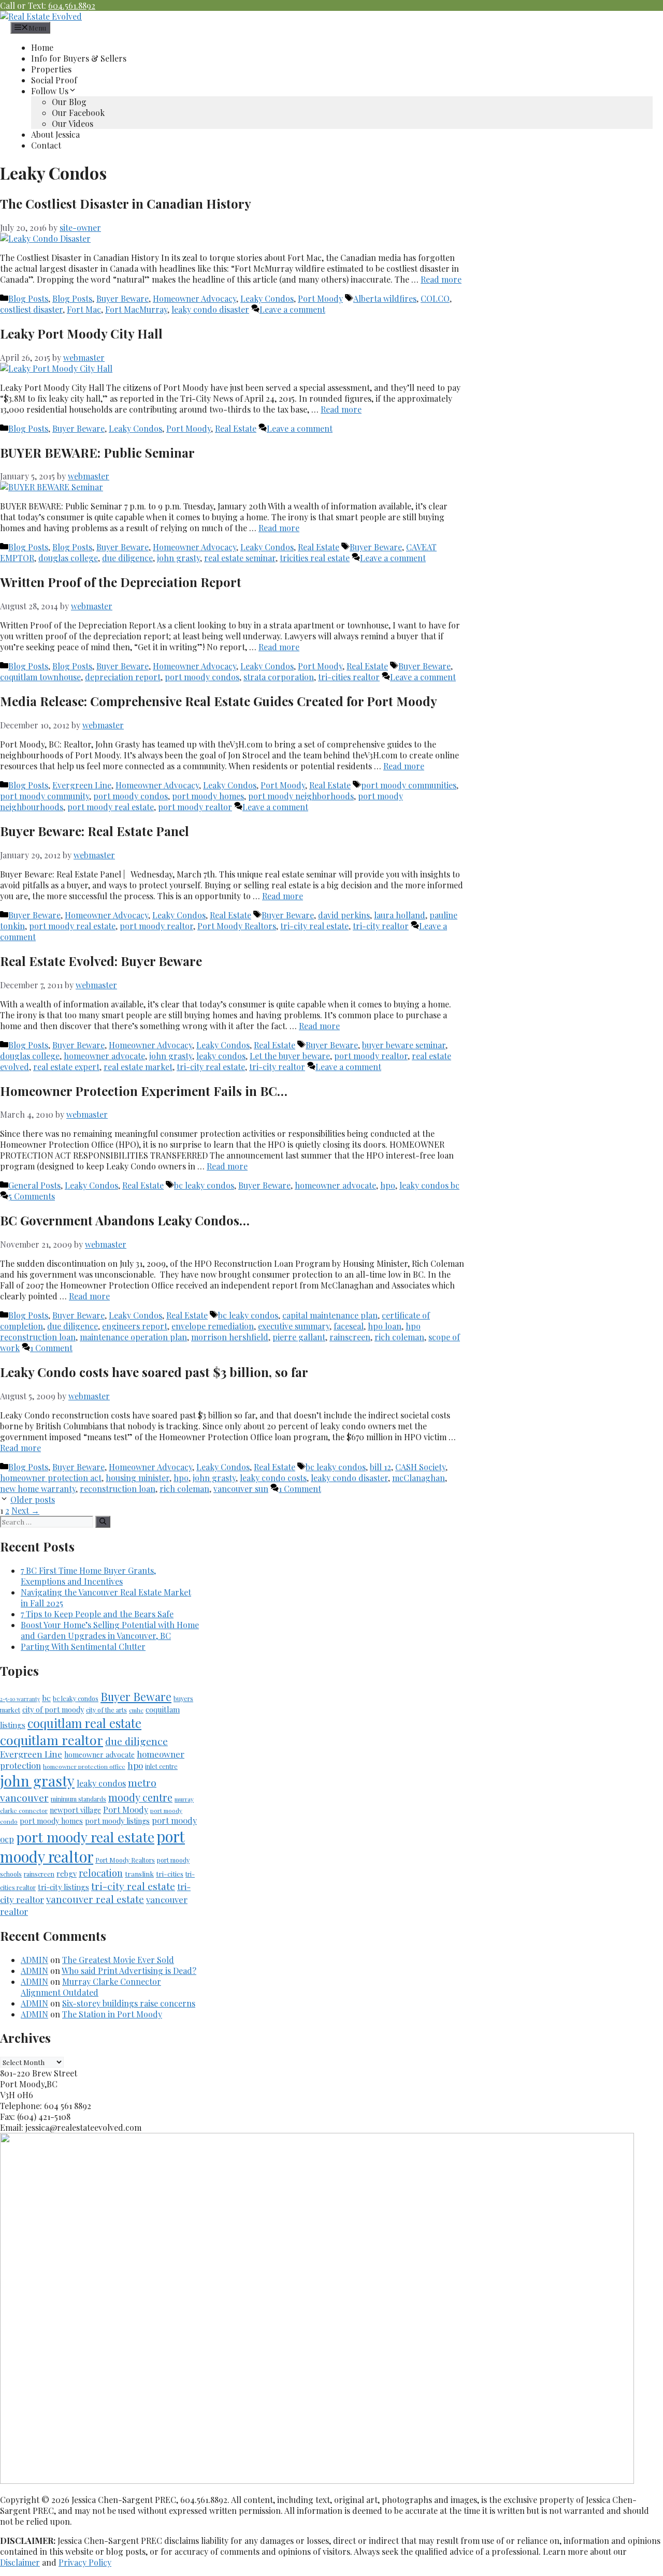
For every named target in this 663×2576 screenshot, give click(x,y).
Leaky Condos (267, 298)
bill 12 (380, 1467)
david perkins (344, 915)
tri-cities (170, 1874)
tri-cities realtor (349, 677)
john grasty (178, 558)
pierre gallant (299, 1337)
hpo (388, 1185)
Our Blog (69, 102)
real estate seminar (240, 558)
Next (25, 1510)
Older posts (33, 1499)
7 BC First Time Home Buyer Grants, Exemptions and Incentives (88, 1576)
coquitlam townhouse (40, 677)
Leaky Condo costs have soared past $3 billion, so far (154, 1372)
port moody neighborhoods (301, 796)
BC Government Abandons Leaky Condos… (125, 1220)
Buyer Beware (122, 298)
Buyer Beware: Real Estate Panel (95, 831)
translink (139, 1874)
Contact (46, 145)
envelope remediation (213, 1326)
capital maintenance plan (330, 1315)
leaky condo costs (273, 1478)
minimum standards (78, 1799)
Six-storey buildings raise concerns (129, 2003)
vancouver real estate (95, 1899)
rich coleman (399, 1337)
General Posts (34, 1185)
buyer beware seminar (404, 1045)
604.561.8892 (72, 5)
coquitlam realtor (52, 1740)
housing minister (138, 1478)
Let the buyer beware (290, 1056)
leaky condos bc (429, 1185)
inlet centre (161, 1766)
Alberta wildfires (385, 298)
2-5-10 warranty (20, 1699)
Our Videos (73, 123)
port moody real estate (111, 807)
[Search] (103, 1522)
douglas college (68, 558)
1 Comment (51, 1348)
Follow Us (50, 91)
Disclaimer (20, 2562)
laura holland (400, 915)
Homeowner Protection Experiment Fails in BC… (144, 1091)
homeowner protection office (84, 1766)
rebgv (67, 1874)
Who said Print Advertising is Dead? (129, 1971)
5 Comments (32, 1196)
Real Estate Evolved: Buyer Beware (101, 961)
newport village (75, 1810)
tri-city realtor (381, 926)
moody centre (140, 1797)
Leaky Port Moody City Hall (81, 333)
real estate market (138, 1067)
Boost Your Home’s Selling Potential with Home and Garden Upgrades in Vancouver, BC (110, 1630)
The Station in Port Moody (112, 2014)
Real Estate (236, 428)
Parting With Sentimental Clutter (83, 1646)
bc (46, 1698)
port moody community (45, 796)
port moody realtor (195, 807)
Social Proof (54, 80)
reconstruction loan (118, 1489)
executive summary (294, 1326)
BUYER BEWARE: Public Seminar (97, 452)
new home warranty (38, 1489)
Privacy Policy (85, 2562)
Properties (51, 69)
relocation (101, 1873)
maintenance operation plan (133, 1337)
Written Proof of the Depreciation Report (121, 582)
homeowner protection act (51, 1478)
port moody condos (202, 677)
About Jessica (55, 134)
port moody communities (409, 785)
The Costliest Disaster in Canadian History (126, 203)
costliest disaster (31, 309)
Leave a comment (292, 309)
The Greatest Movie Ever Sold (118, 1960)
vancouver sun (241, 1489)
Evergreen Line (82, 785)
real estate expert (66, 1067)
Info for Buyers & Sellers (79, 58)
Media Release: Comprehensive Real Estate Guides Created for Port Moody (219, 701)
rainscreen (350, 1337)
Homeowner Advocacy (194, 298)
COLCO (435, 298)
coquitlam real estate (84, 1723)
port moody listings (117, 1821)
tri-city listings (63, 1887)
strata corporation (279, 677)
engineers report (135, 1326)
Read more (441, 279)
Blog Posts (28, 298)
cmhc (136, 1710)
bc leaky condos (204, 1185)
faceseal (349, 1326)
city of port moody (53, 1710)
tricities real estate (315, 558)
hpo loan (385, 1326)
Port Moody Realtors (237, 926)
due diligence (127, 558)
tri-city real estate (314, 926)
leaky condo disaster (210, 309)
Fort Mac (84, 309)
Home (42, 47)
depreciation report (123, 677)
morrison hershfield (230, 1337)
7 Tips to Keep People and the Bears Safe (97, 1614)
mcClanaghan (419, 1478)
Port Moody (320, 298)
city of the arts (106, 1710)
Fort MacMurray (136, 309)
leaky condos (221, 1056)
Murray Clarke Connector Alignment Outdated (91, 1987)
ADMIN (34, 1960)
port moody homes (208, 796)
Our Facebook (78, 113)
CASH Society (420, 1467)
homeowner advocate (104, 1056)
